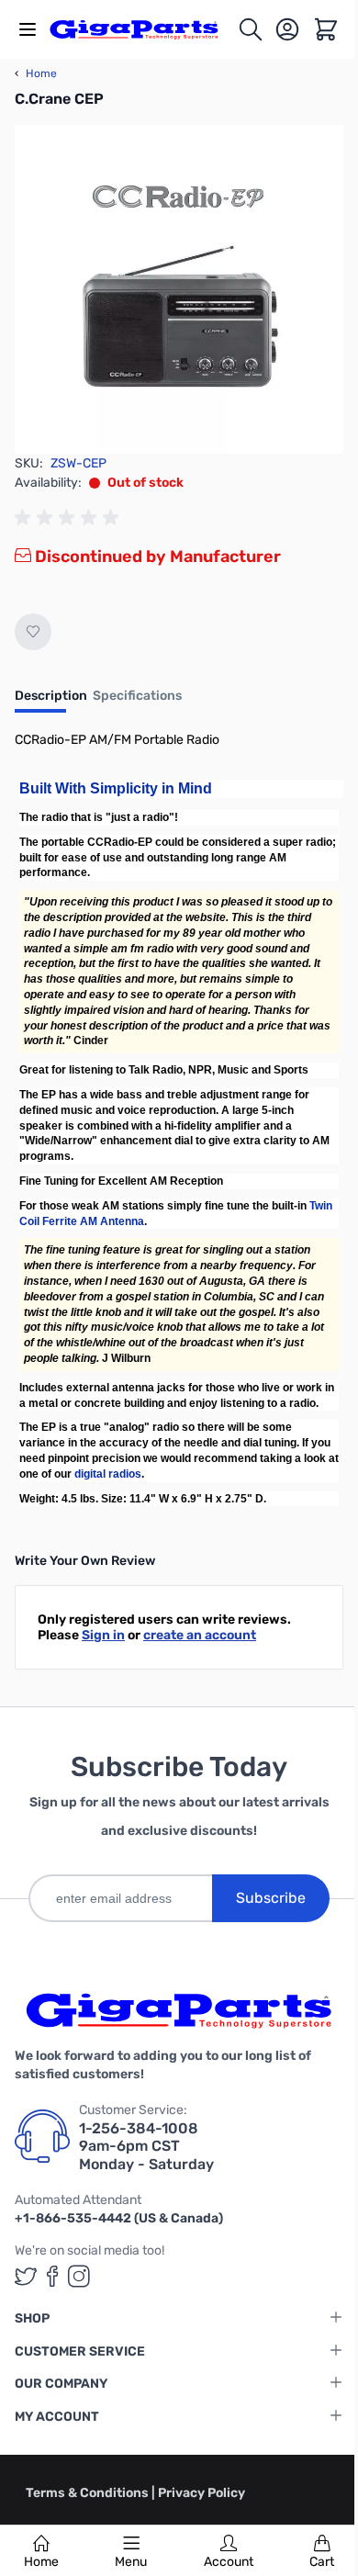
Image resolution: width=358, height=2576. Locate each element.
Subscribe (271, 1898)
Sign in (103, 1635)
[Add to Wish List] (33, 632)
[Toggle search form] (251, 29)
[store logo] (143, 29)
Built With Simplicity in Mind (116, 788)
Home (41, 2562)
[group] (70, 518)
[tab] (51, 702)
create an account (200, 1635)
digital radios (108, 1474)
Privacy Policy (201, 2493)
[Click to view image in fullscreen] (179, 289)
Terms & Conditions (89, 2493)
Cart (322, 2562)
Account (229, 2562)
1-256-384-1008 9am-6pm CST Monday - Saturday (146, 2146)
